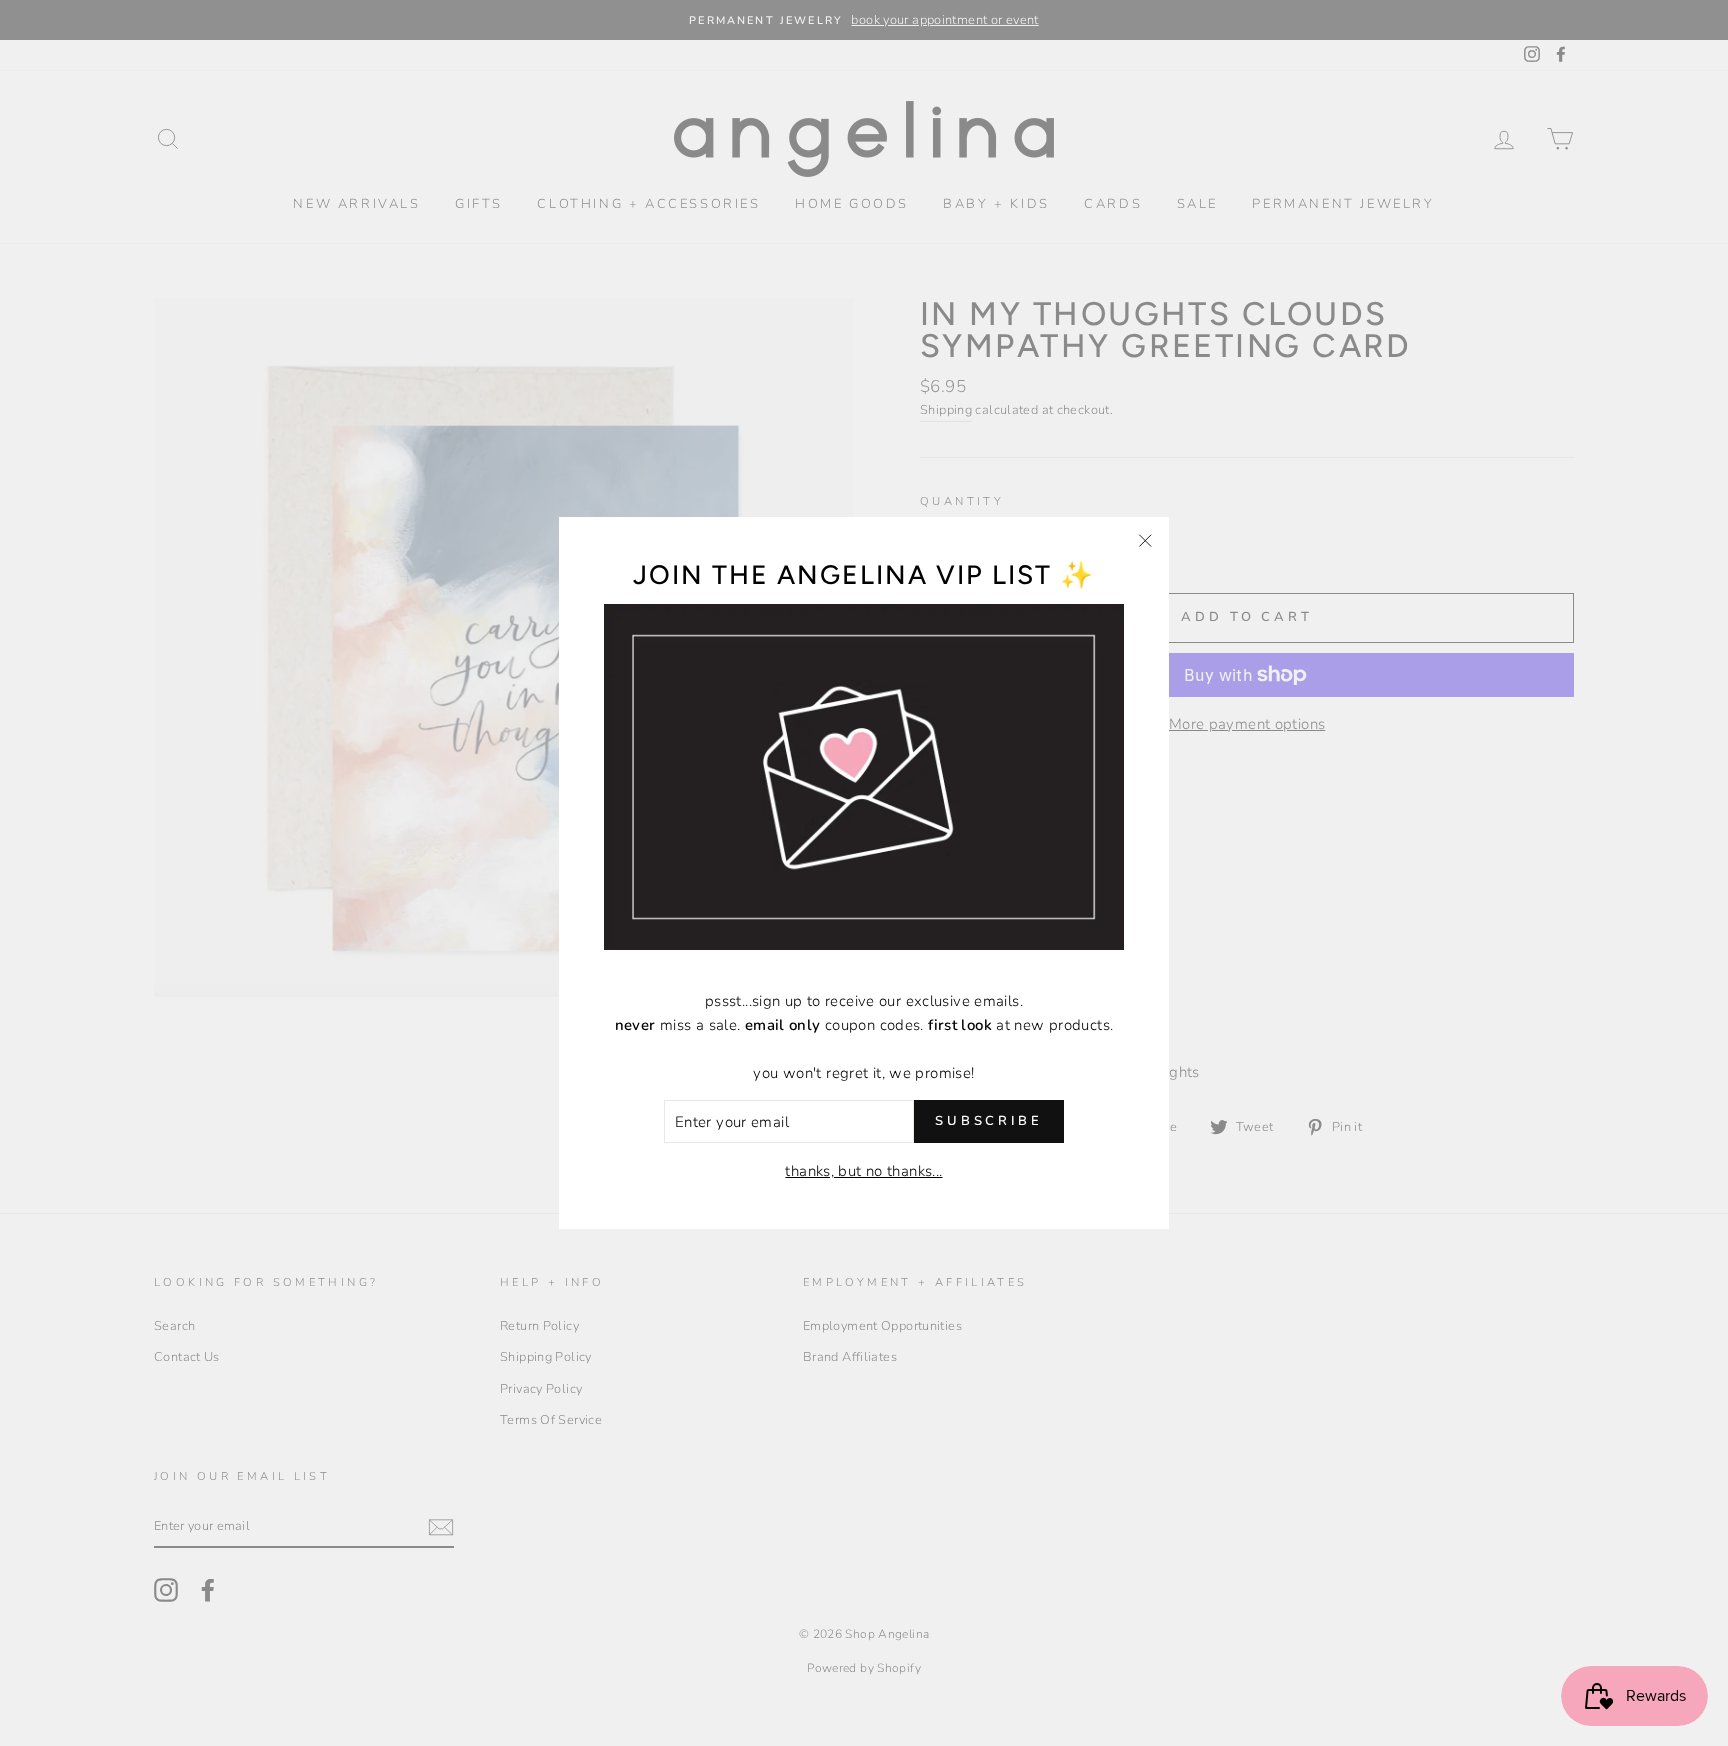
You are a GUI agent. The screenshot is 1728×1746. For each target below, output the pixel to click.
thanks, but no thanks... (863, 1171)
